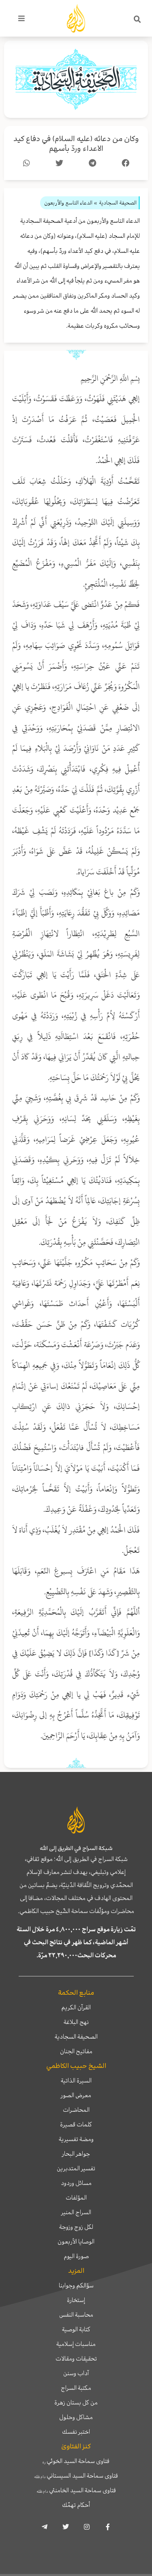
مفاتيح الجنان (76, 2051)
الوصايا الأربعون (76, 2241)
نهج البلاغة (76, 2022)
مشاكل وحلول (76, 2417)
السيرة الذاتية (76, 2080)
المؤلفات (76, 2198)
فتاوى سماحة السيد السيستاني (76, 2476)
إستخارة (76, 2300)
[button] (137, 20)
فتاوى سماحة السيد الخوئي (76, 2461)
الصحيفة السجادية (76, 2037)
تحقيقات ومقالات (76, 2359)
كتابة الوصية (76, 2329)
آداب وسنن (76, 2373)
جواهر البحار (76, 2154)
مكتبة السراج (76, 2388)
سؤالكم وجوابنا (76, 2285)
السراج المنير (76, 2212)
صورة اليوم (76, 2256)
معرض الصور (76, 2095)
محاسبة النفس (76, 2315)
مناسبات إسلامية (76, 2344)
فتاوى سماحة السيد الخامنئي (76, 2490)
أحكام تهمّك (76, 2505)
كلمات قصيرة (76, 2124)
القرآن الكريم (76, 2007)
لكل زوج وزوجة (76, 2227)
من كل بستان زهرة (76, 2402)
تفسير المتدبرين (76, 2168)
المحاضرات (76, 2110)
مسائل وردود (76, 2183)
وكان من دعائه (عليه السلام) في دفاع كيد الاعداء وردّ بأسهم (76, 144)
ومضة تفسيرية (76, 2139)
